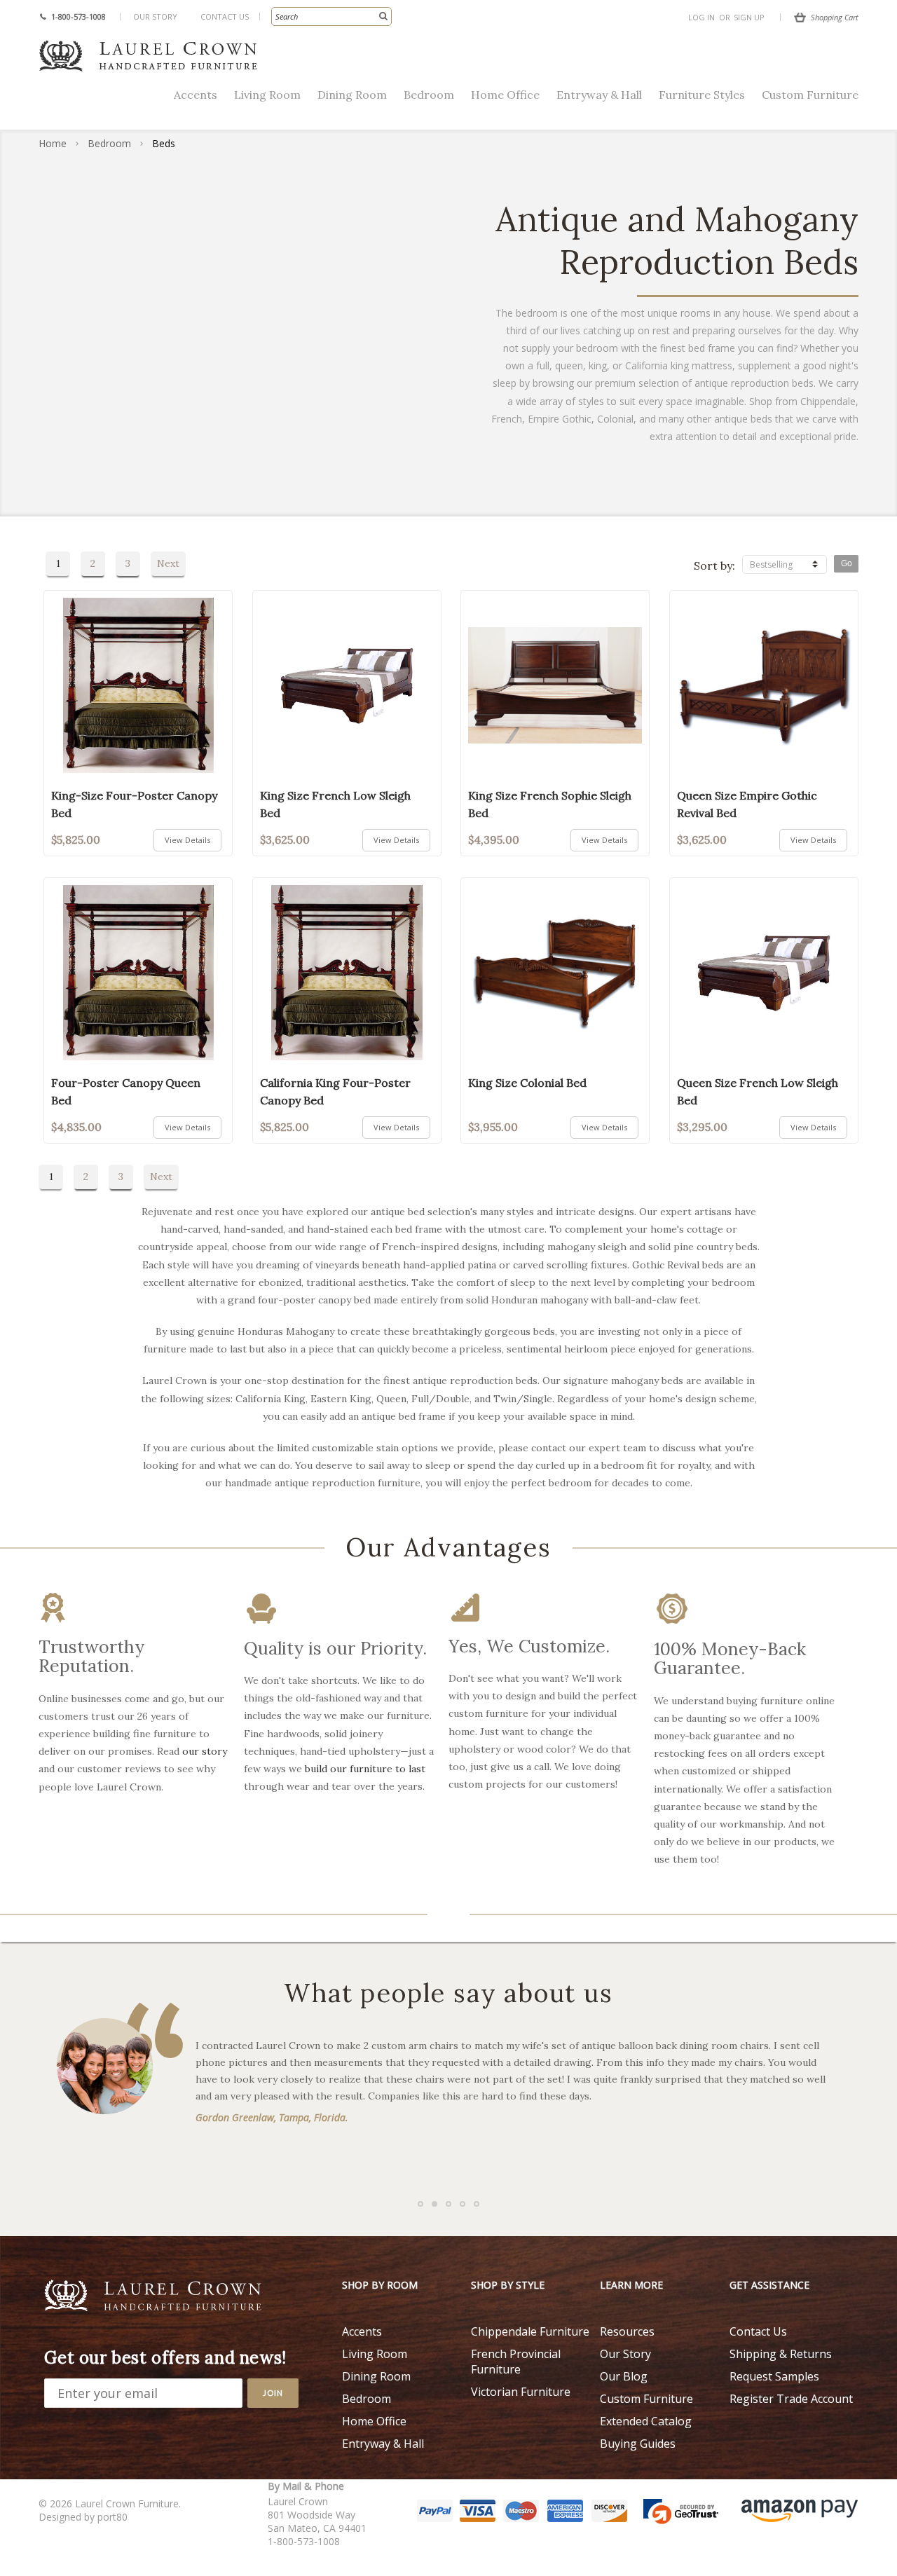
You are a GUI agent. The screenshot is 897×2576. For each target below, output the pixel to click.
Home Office (505, 95)
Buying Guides (638, 2444)
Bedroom (429, 95)
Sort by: (714, 566)
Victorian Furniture (521, 2392)
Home (53, 143)
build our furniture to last (365, 1769)
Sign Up (749, 17)
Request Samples (774, 2376)
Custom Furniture (810, 95)
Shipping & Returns (781, 2354)
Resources (627, 2331)
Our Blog (624, 2376)
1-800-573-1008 (78, 16)
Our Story (155, 16)
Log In (701, 17)
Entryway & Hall (599, 95)
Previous (35, 1711)
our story (205, 1751)
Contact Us (225, 16)
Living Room (267, 95)
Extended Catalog (646, 2421)
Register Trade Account (791, 2399)
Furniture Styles (702, 95)
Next (168, 563)
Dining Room (352, 95)
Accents (196, 95)
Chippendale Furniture (530, 2331)
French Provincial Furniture (516, 2362)
